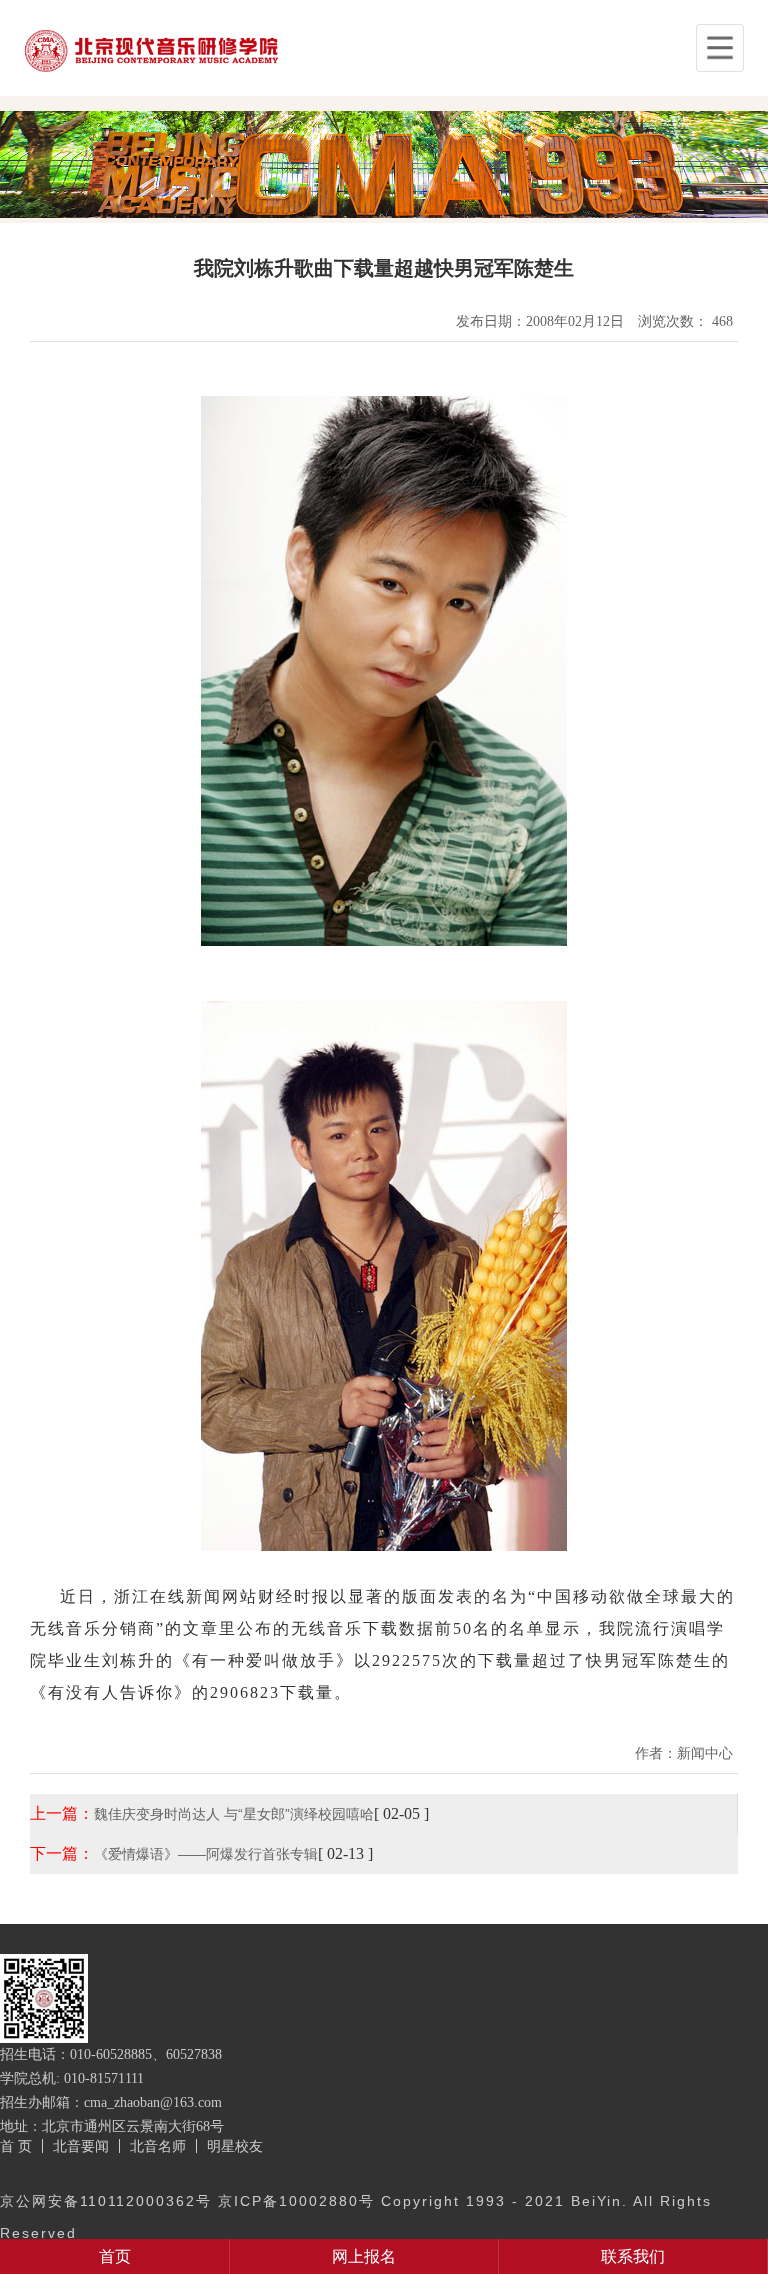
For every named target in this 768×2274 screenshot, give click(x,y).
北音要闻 (81, 2146)
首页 (115, 2256)
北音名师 (158, 2146)
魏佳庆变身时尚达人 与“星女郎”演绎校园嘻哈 (234, 1814)
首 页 (16, 2146)
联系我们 (633, 2256)
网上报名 (364, 2256)
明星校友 (235, 2146)
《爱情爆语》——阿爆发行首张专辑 (206, 1854)
